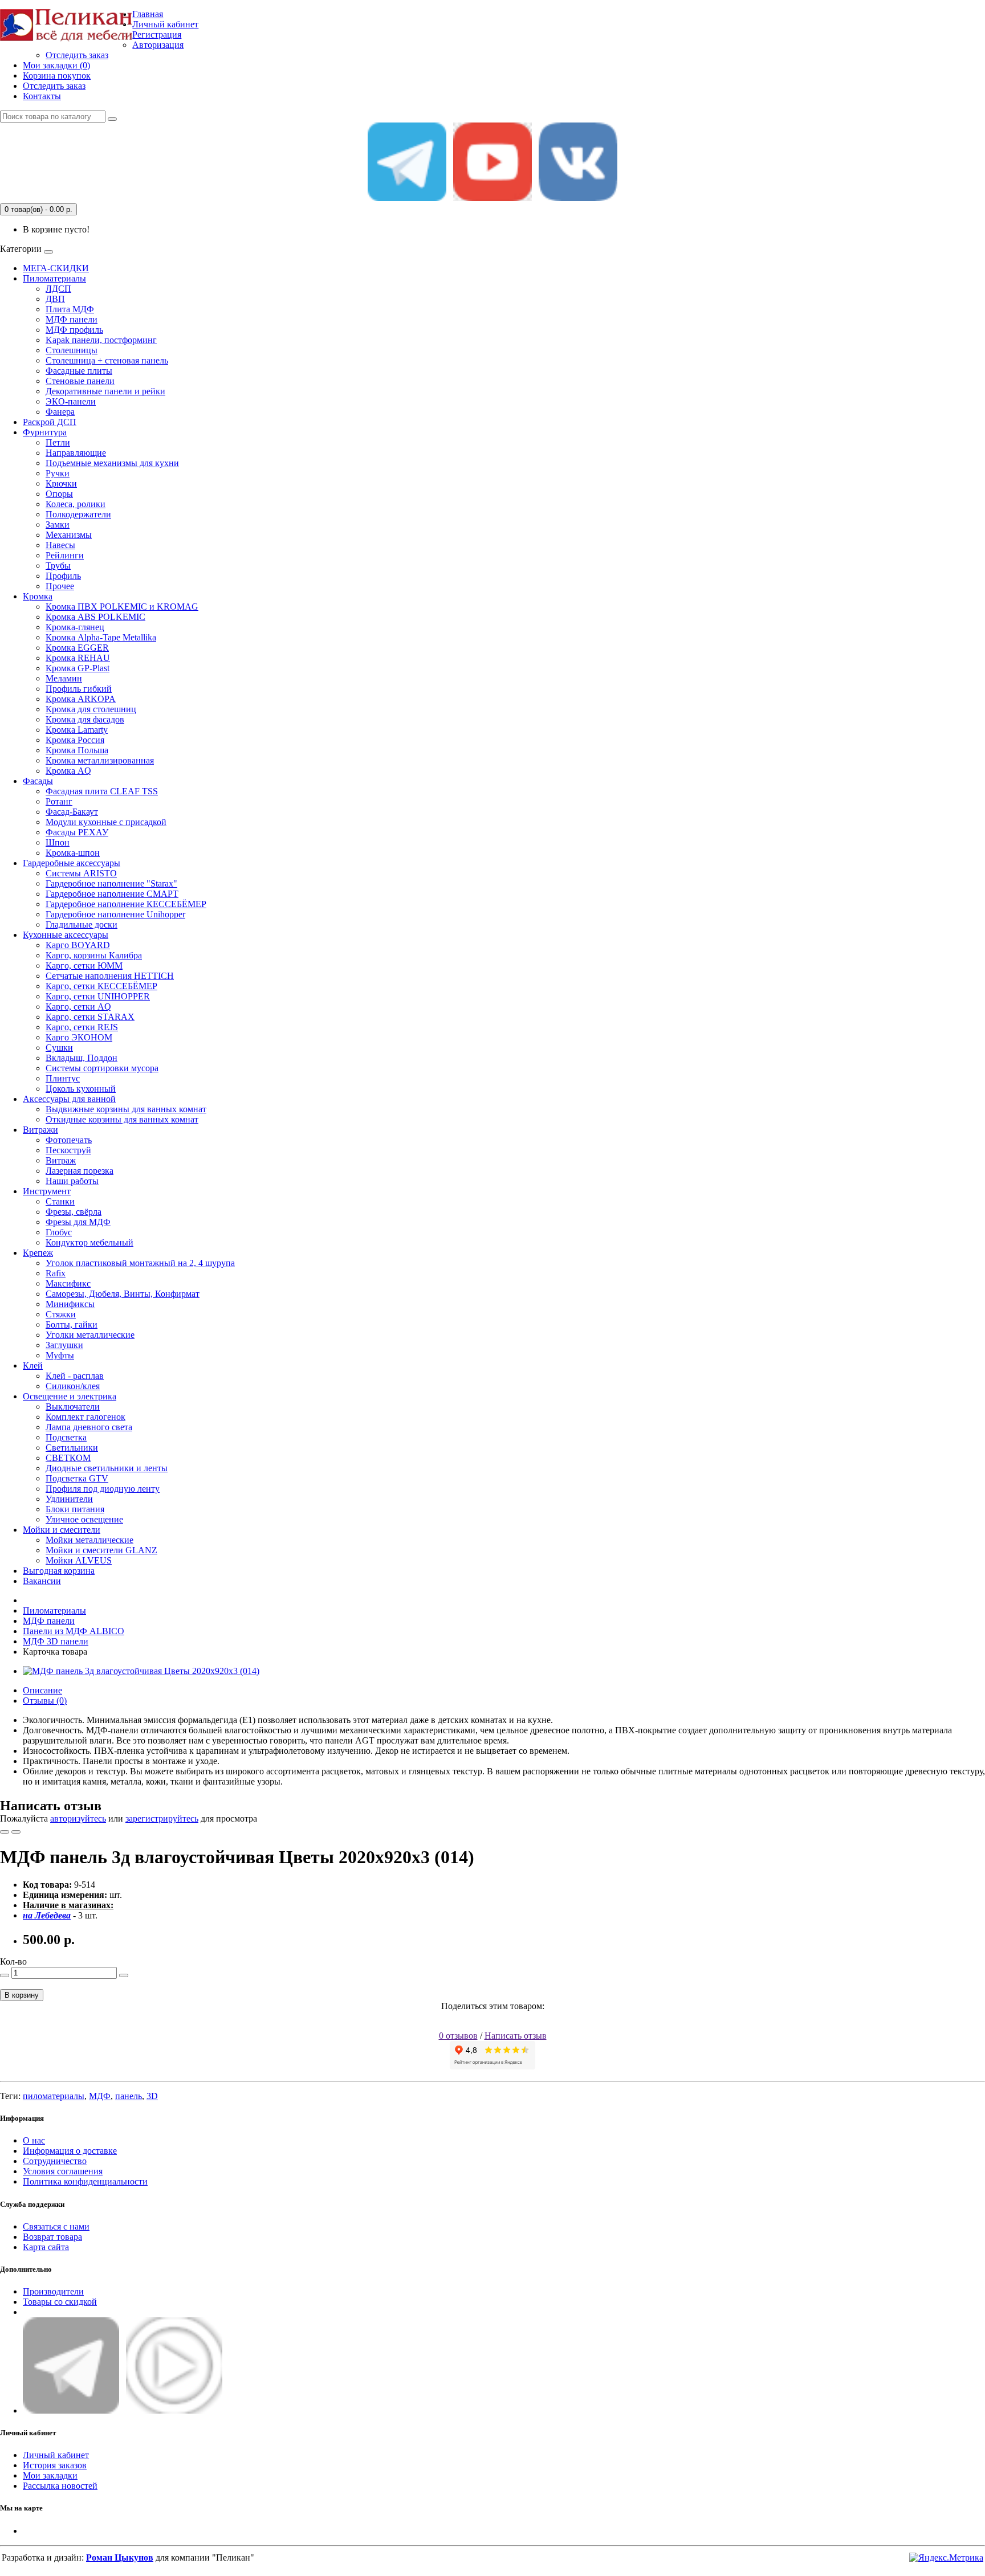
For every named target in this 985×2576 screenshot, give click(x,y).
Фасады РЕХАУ (77, 832)
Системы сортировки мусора (102, 1068)
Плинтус (63, 1078)
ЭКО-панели (71, 401)
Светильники (72, 1448)
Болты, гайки (72, 1324)
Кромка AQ (68, 771)
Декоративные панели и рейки (105, 391)
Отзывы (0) (45, 1701)
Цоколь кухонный (81, 1089)
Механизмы (69, 535)
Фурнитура (45, 432)
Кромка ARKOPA (81, 699)
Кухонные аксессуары (66, 935)
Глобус (59, 1232)
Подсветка (66, 1437)
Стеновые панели (80, 381)
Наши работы (72, 1181)
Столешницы (72, 350)
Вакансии (42, 1581)
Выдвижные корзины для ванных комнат (126, 1109)
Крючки (61, 483)
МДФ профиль (74, 330)
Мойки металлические (89, 1540)
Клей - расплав (75, 1376)
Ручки (58, 473)
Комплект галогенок (86, 1417)
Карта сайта (46, 2247)
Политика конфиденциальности (85, 2181)
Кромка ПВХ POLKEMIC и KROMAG (122, 607)
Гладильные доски (82, 924)
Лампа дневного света (89, 1427)
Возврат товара (52, 2237)
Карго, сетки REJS (82, 1027)
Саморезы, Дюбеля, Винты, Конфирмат (123, 1294)
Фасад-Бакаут (72, 812)
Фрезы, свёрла (74, 1212)
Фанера (60, 412)
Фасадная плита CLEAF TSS (102, 791)
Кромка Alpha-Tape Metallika (101, 637)
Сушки (59, 1048)
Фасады (38, 781)
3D (152, 2096)
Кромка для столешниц (91, 709)
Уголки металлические (90, 1335)
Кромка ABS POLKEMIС (95, 617)
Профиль (63, 576)
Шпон (58, 842)
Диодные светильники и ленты (107, 1468)
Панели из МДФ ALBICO (74, 1631)
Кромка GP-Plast (78, 668)
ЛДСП (58, 289)
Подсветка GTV (77, 1478)
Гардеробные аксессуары (72, 863)
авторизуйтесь (78, 1818)
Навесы (60, 545)
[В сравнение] (16, 1832)
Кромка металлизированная (100, 760)
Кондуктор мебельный (89, 1242)
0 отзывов (458, 2036)
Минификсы (70, 1304)
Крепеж (38, 1253)
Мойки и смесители (62, 1530)
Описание (42, 1690)
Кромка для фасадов (85, 719)
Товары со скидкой (60, 2302)
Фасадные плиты (79, 371)
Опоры (59, 494)
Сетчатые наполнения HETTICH (110, 976)
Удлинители (69, 1499)
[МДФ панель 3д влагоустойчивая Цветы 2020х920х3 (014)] (141, 1671)
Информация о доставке (70, 2151)
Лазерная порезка (80, 1171)
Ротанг (59, 801)
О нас (34, 2140)
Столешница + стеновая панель (107, 360)
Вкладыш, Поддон (82, 1058)
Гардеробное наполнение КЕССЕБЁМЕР (126, 904)
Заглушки (64, 1345)
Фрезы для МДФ (78, 1222)
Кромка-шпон (73, 853)
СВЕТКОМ (68, 1458)
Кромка (38, 596)
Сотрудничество (55, 2161)
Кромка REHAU (78, 658)
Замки (58, 524)
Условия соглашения (63, 2171)
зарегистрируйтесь (162, 1818)
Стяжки (61, 1314)
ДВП (55, 299)
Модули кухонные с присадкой (106, 822)
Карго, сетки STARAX (90, 1017)
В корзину (22, 1995)
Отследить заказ (77, 55)
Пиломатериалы (54, 278)
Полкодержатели (78, 514)
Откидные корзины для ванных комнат (122, 1119)
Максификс (68, 1283)
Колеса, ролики (76, 504)
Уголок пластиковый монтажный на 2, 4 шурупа (140, 1263)
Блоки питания (75, 1509)
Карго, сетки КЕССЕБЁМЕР (101, 986)
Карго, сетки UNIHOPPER (98, 996)
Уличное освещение (84, 1519)
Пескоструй (68, 1150)
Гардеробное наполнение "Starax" (111, 883)
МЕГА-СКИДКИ (56, 268)
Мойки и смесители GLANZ (101, 1550)
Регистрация (157, 34)
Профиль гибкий (79, 689)
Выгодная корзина (59, 1571)
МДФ (100, 2096)
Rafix (56, 1273)
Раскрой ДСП (50, 422)
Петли (58, 442)
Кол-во (13, 1961)
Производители (53, 2291)
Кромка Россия (75, 740)
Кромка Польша (77, 750)
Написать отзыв (516, 2036)
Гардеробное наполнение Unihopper (115, 914)
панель (129, 2096)
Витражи (40, 1130)
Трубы (58, 566)
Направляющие (76, 453)
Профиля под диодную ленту (103, 1489)
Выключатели (73, 1407)
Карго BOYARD (78, 945)
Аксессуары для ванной (69, 1099)
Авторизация (158, 45)
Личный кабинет (56, 2455)
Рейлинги (65, 555)
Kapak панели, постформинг (101, 340)
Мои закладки (50, 2475)
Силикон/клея (73, 1386)
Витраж (61, 1160)
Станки (60, 1201)
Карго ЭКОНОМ (79, 1037)
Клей (33, 1365)
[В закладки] (5, 1832)
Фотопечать (69, 1140)
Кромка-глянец (75, 627)
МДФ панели (72, 319)
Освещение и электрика (70, 1396)
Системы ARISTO (81, 873)
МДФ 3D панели (56, 1641)
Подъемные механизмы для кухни (112, 463)
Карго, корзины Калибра (94, 955)
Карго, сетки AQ (78, 1007)
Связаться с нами (56, 2226)
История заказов (55, 2465)
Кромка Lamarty (77, 730)
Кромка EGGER (77, 648)
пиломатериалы (54, 2096)
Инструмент (47, 1191)
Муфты (60, 1355)
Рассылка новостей (60, 2486)
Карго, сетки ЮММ (84, 966)
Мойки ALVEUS (79, 1560)
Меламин (64, 678)
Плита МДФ (70, 309)
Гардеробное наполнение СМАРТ (112, 894)
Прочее (60, 586)
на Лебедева (47, 1915)
